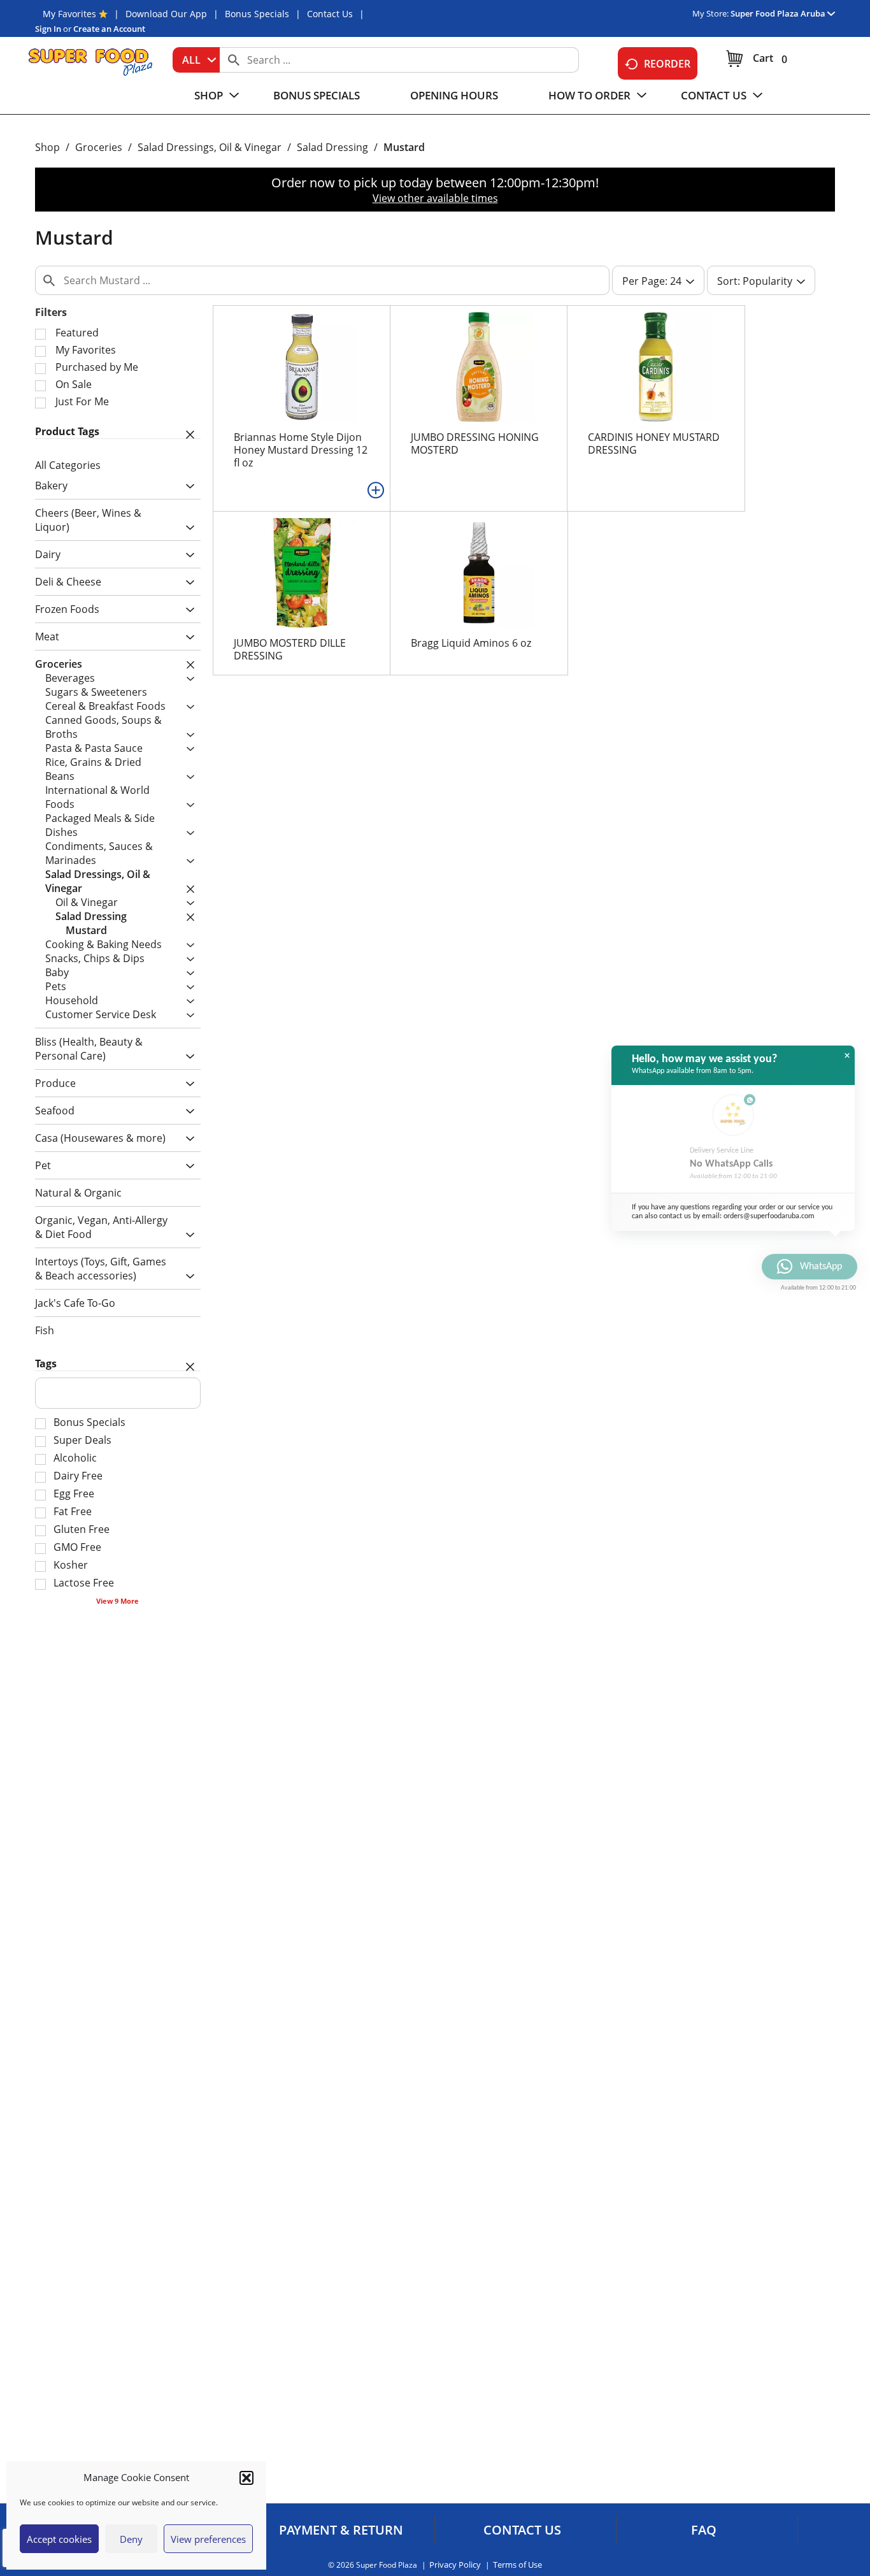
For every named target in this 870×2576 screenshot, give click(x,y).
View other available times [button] (435, 198)
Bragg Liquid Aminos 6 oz (471, 643)
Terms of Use (517, 2565)
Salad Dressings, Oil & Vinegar (210, 147)
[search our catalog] (234, 60)
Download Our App (166, 14)
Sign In (48, 29)
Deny (131, 2539)
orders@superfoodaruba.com (769, 1216)
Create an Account (109, 29)
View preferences (208, 2539)
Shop (47, 147)
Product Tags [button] (67, 431)
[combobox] (196, 60)
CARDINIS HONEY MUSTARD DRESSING (654, 443)
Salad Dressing (332, 147)
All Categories (68, 465)
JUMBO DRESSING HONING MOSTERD (475, 443)
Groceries (99, 147)
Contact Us (330, 14)
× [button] (847, 1056)
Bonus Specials (257, 14)
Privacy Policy (455, 2565)
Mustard (404, 147)
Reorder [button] (667, 64)
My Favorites (69, 14)
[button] (246, 2478)
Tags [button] (46, 1364)
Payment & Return (341, 2530)
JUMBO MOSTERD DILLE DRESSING (290, 649)
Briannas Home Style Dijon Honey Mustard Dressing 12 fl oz (301, 450)
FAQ (704, 2530)
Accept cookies (59, 2539)
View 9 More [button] (118, 1601)
